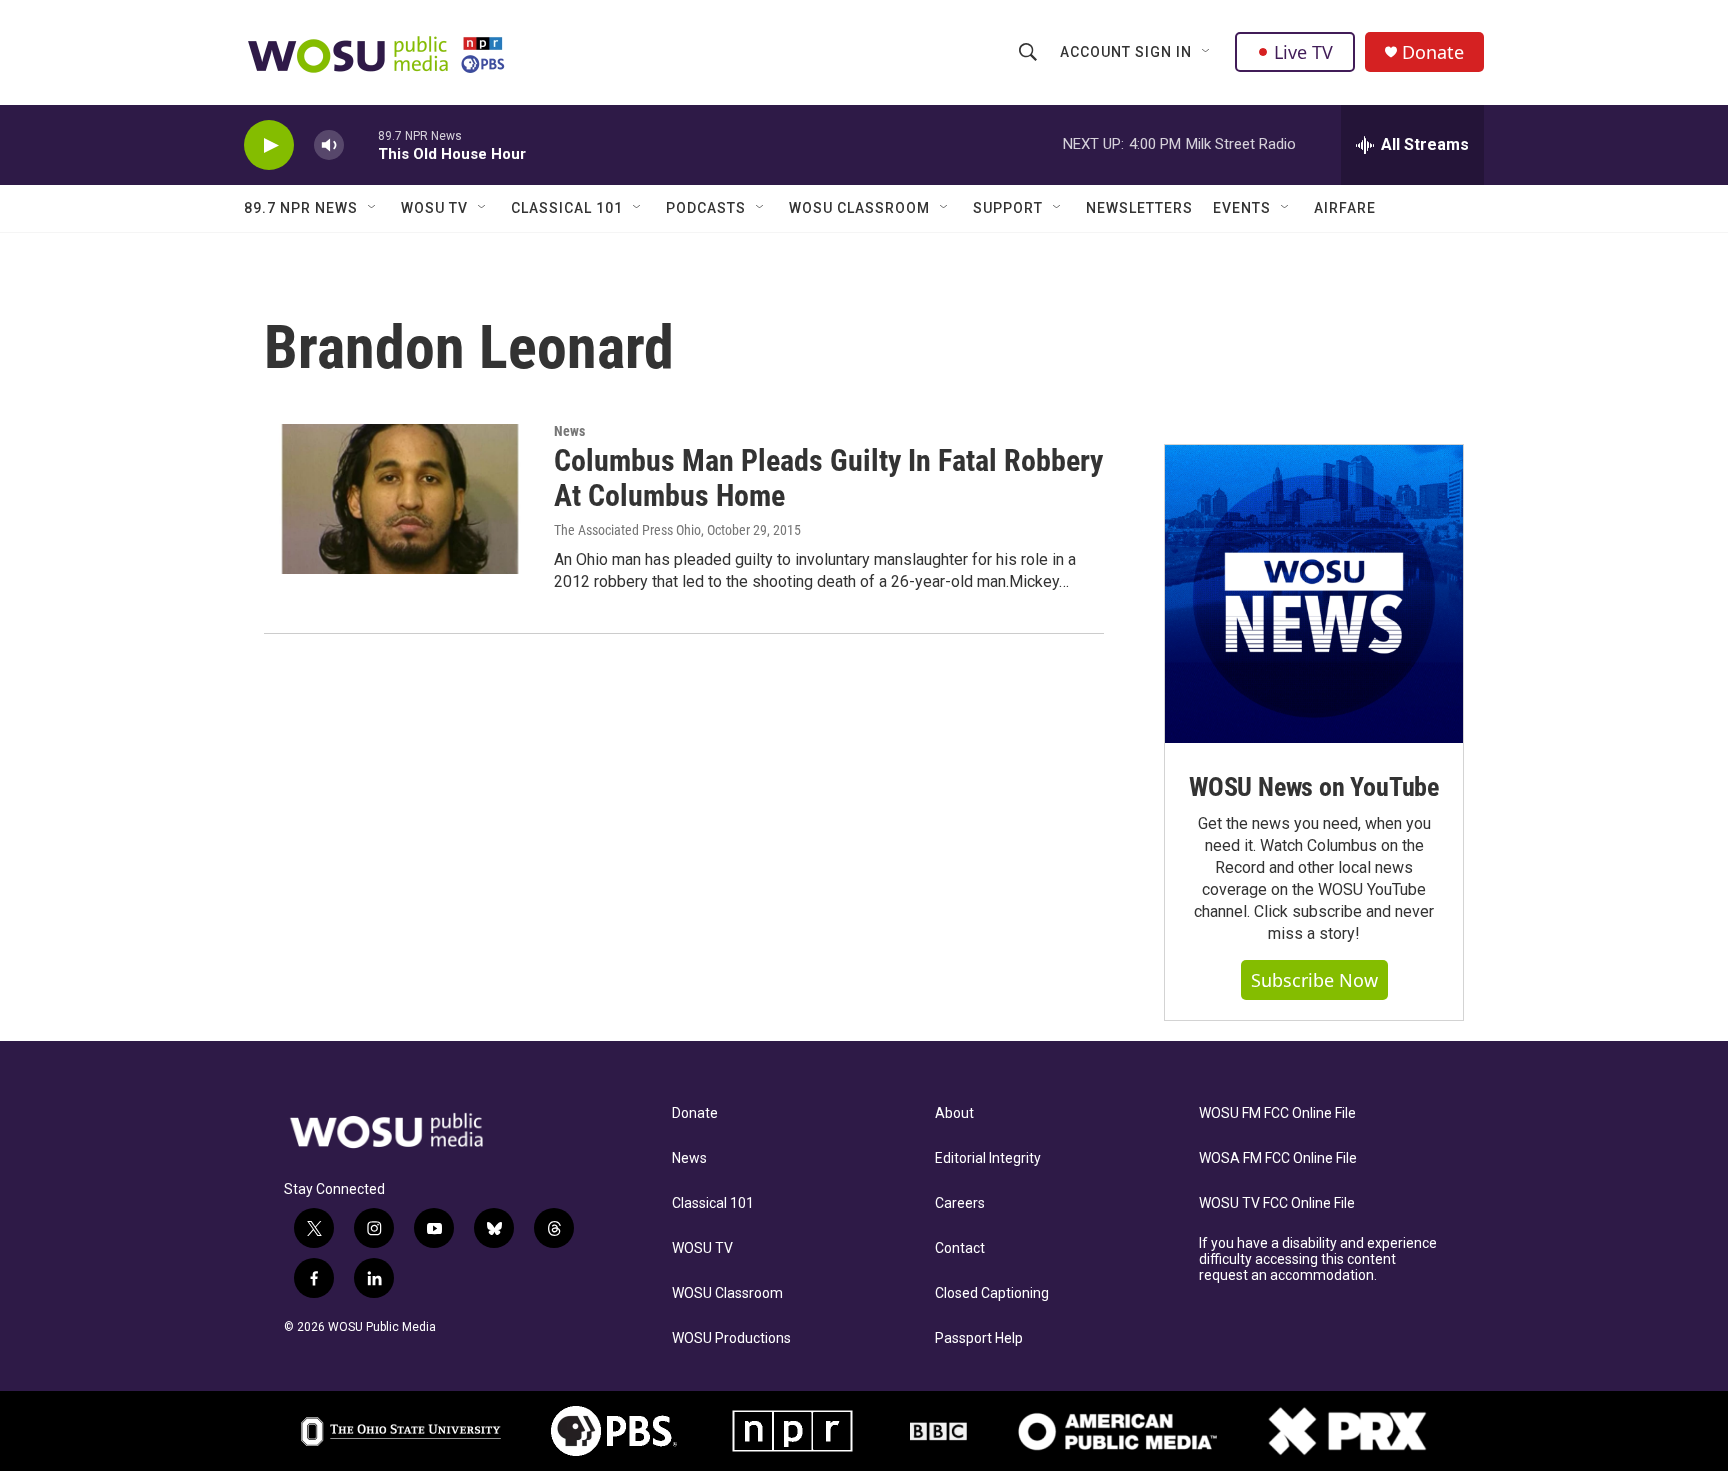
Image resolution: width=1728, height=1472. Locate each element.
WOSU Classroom (859, 208)
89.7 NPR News (301, 208)
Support (1008, 208)
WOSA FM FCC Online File (1278, 1158)
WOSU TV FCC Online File (1277, 1203)
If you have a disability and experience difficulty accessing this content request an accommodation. (1318, 1259)
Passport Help (979, 1338)
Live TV (1303, 52)
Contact (960, 1248)
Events (1242, 208)
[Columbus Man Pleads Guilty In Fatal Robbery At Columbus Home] (399, 499)
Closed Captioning (992, 1293)
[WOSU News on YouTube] (1314, 594)
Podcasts (706, 208)
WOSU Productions (731, 1338)
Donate (1433, 52)
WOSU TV (434, 208)
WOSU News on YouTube (1314, 787)
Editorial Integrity (988, 1158)
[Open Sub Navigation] (1207, 52)
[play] (269, 145)
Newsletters (1139, 208)
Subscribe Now (1314, 980)
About (954, 1113)
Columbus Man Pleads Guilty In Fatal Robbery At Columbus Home (828, 478)
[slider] (361, 144)
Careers (960, 1203)
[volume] (329, 145)
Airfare (1345, 208)
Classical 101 (567, 208)
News (569, 431)
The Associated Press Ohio (627, 530)
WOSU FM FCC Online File (1277, 1113)
